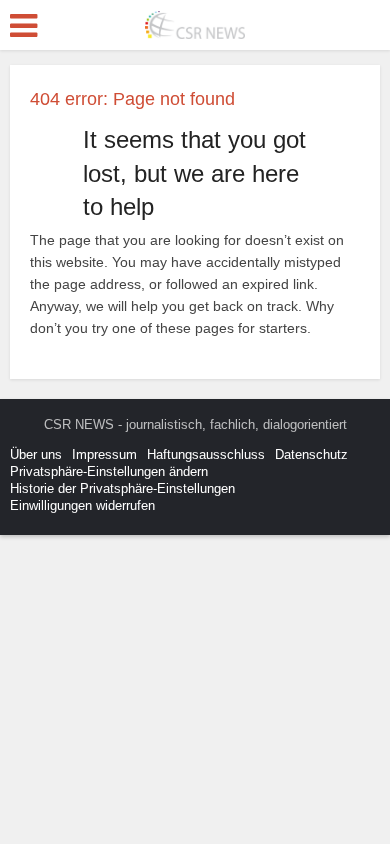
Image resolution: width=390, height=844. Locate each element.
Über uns (36, 454)
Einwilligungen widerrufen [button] (82, 505)
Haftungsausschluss (206, 454)
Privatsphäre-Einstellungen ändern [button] (109, 471)
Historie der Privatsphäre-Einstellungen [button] (122, 488)
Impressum (104, 454)
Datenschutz (311, 454)
